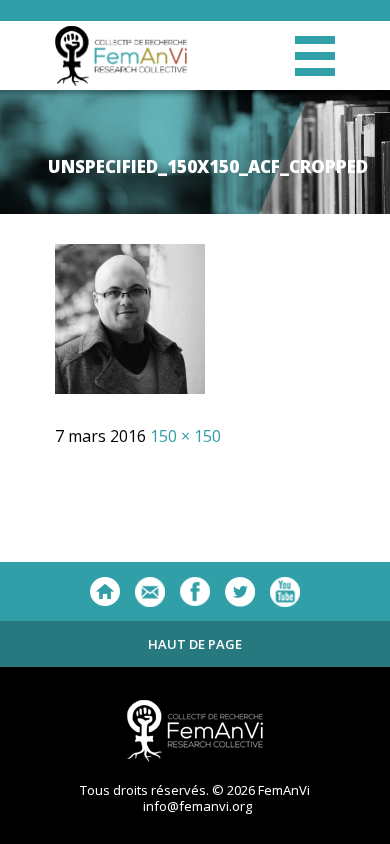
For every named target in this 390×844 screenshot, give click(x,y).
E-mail (150, 592)
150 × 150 (185, 436)
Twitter (240, 592)
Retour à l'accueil (105, 592)
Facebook (195, 592)
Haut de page (195, 644)
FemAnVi (121, 56)
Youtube (285, 592)
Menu (315, 56)
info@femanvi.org (197, 806)
